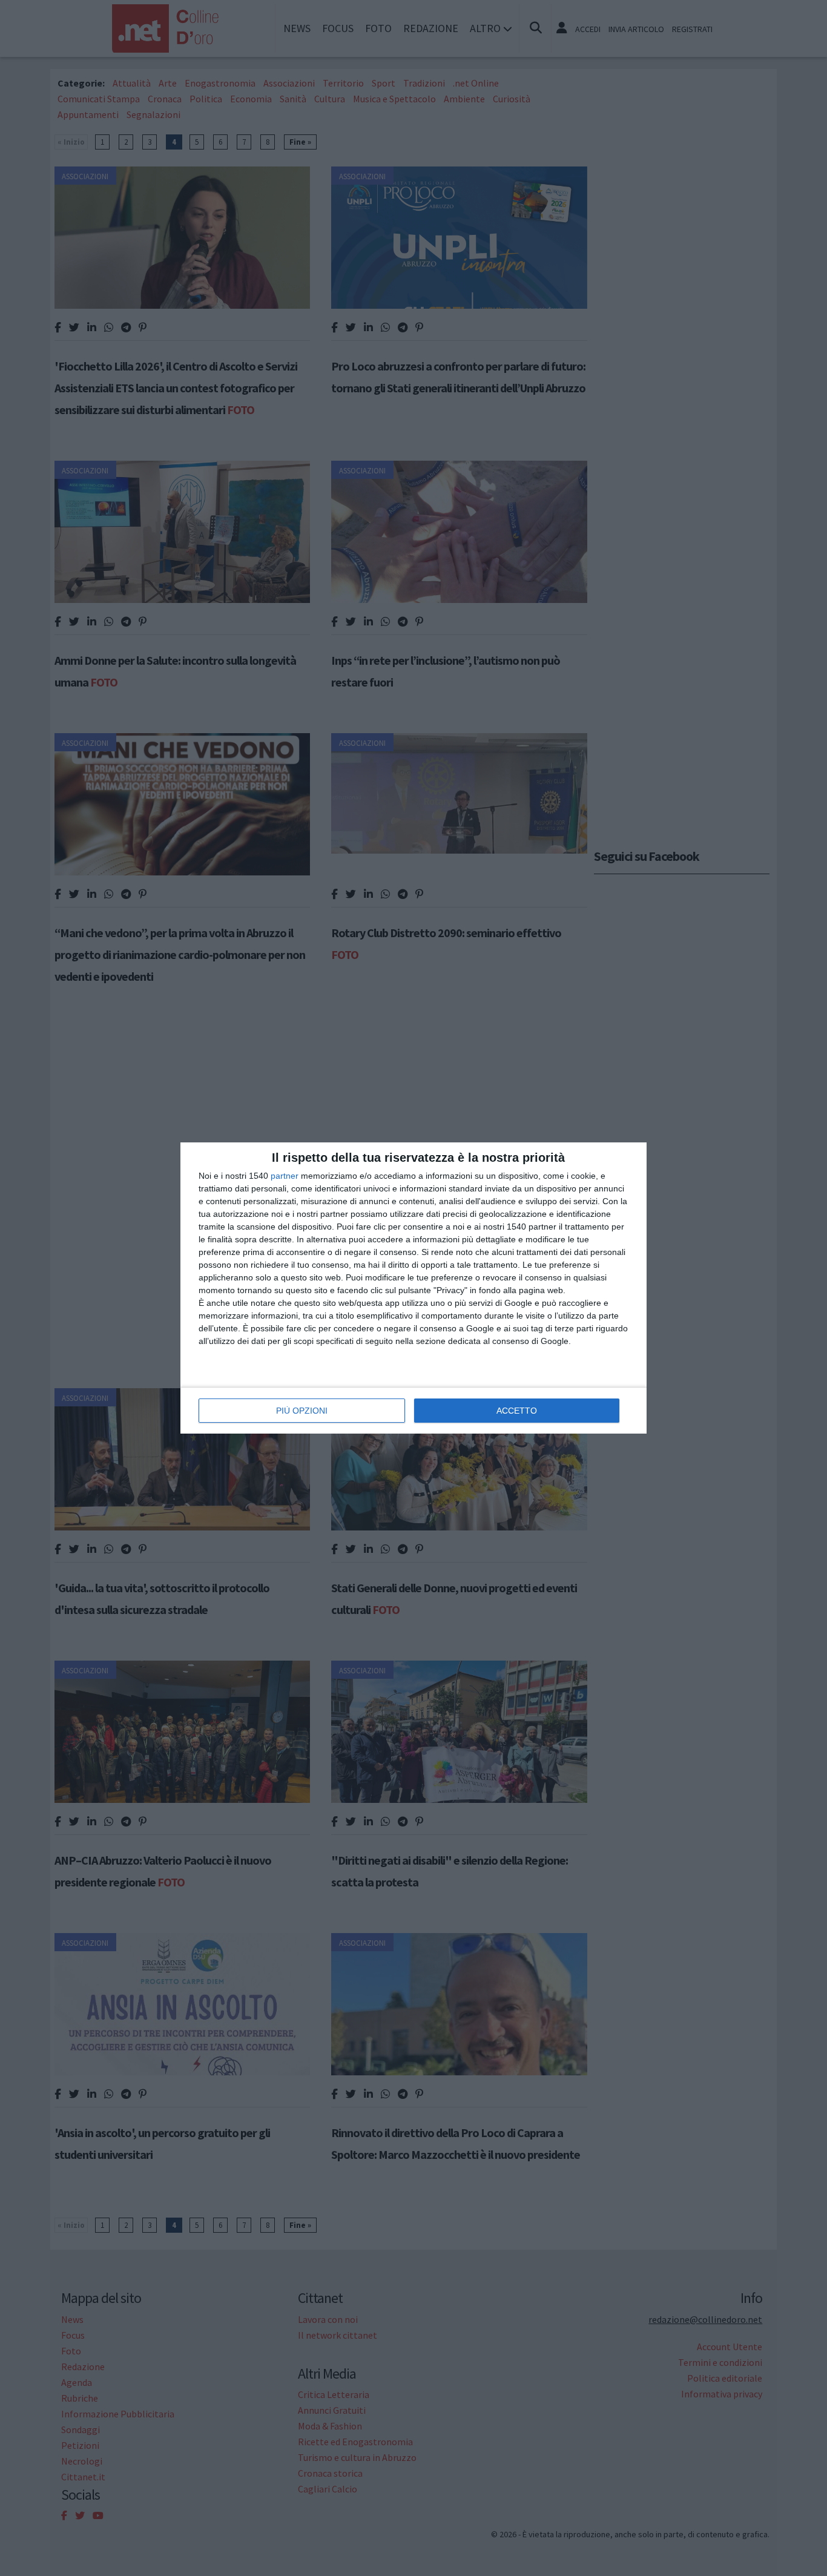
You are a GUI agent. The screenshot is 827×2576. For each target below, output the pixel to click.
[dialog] (413, 1288)
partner (285, 1176)
